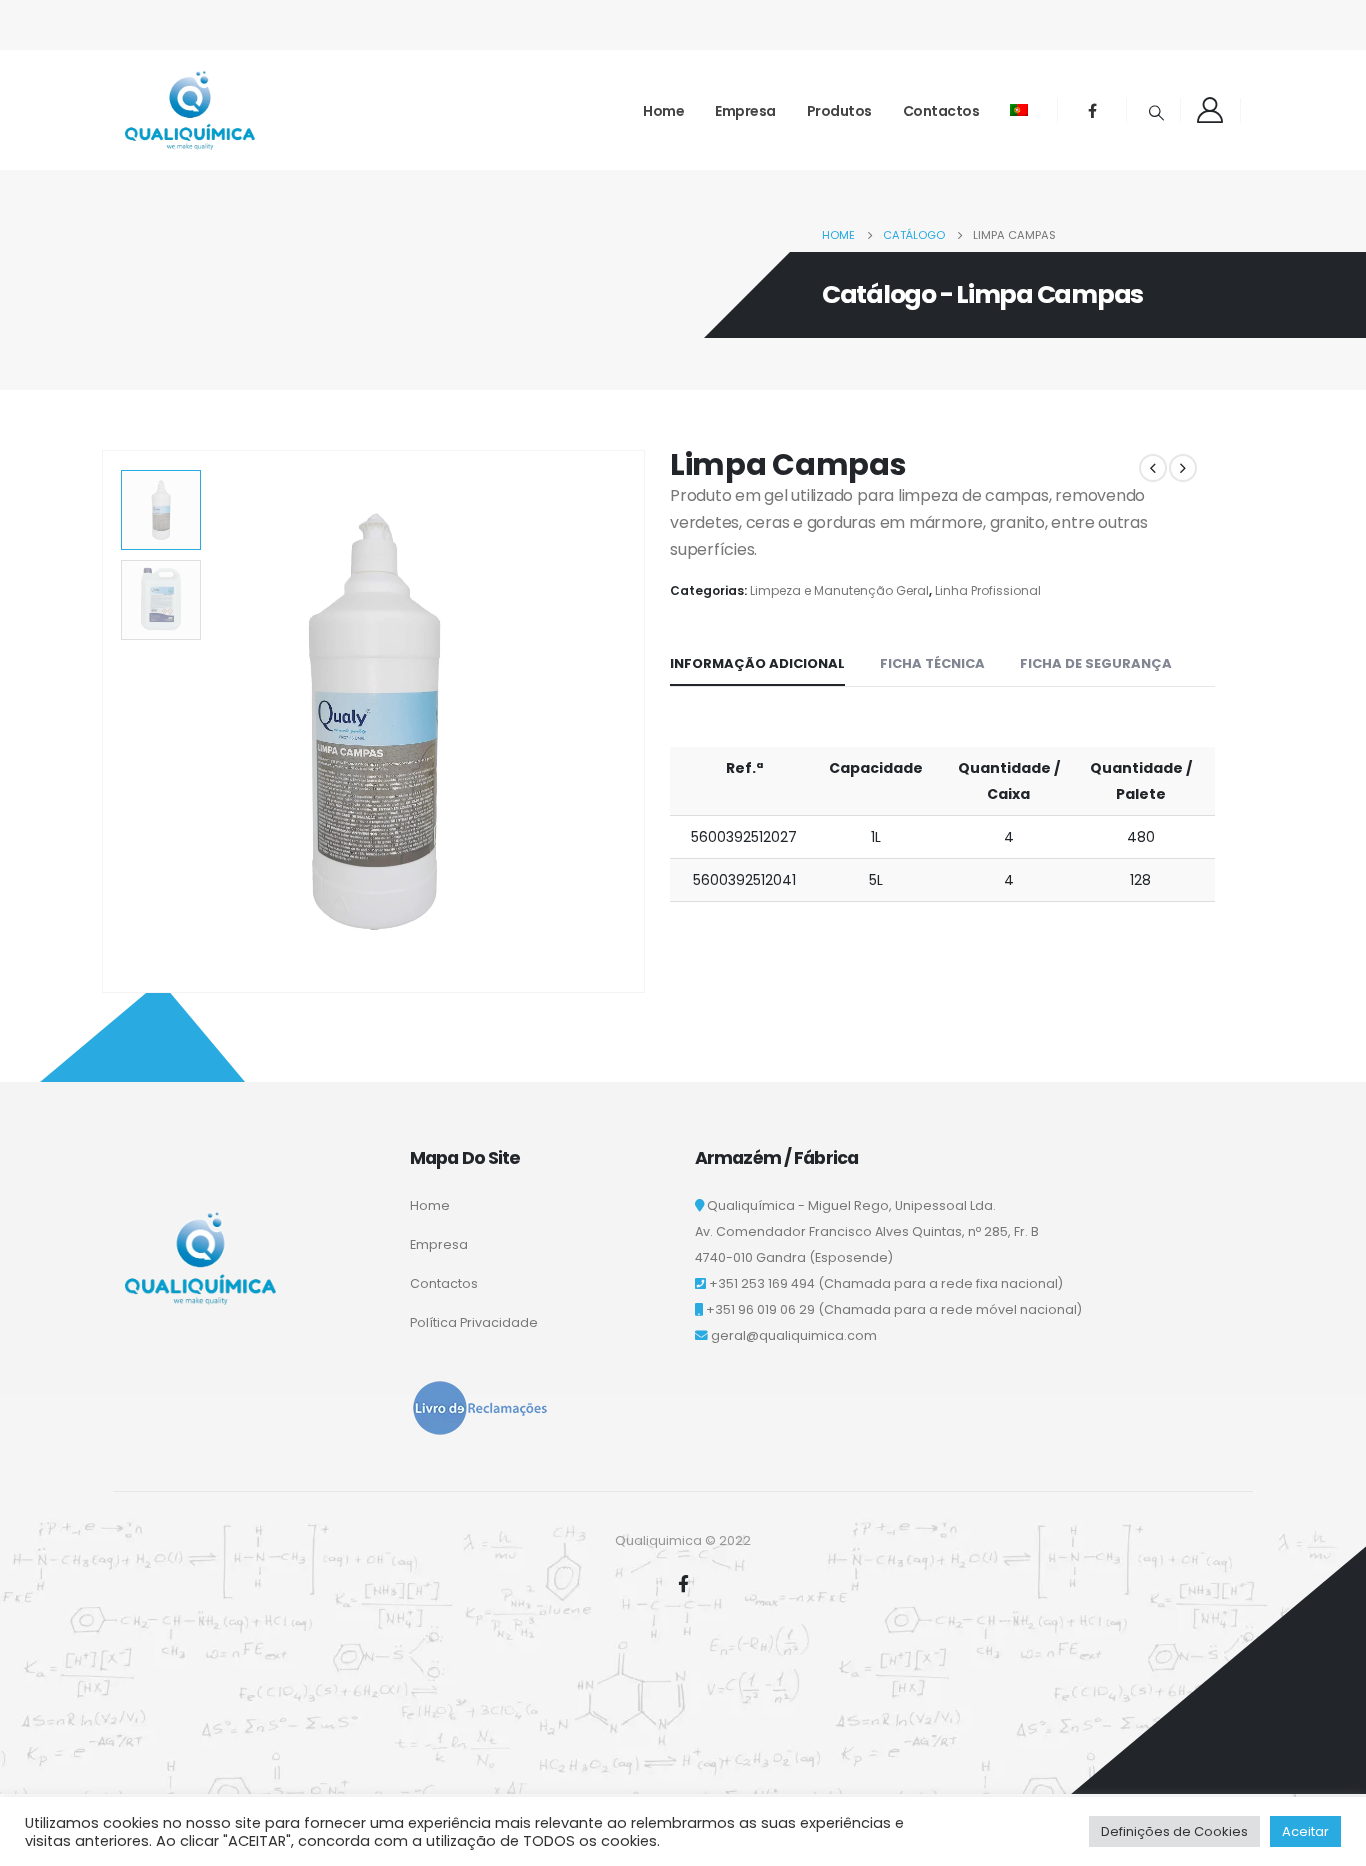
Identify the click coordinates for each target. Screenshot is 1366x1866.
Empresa (745, 111)
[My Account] (1210, 110)
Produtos (839, 111)
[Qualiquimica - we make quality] (190, 110)
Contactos (941, 111)
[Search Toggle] (1156, 113)
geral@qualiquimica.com (794, 1335)
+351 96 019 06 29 (760, 1309)
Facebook (683, 1583)
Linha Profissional (988, 590)
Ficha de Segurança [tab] (1096, 663)
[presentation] (106, 722)
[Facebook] (1092, 110)
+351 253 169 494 (762, 1283)
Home (663, 111)
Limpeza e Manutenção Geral (839, 590)
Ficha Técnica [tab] (932, 663)
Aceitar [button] (1305, 1831)
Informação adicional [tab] (757, 663)
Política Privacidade (474, 1322)
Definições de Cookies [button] (1174, 1831)
